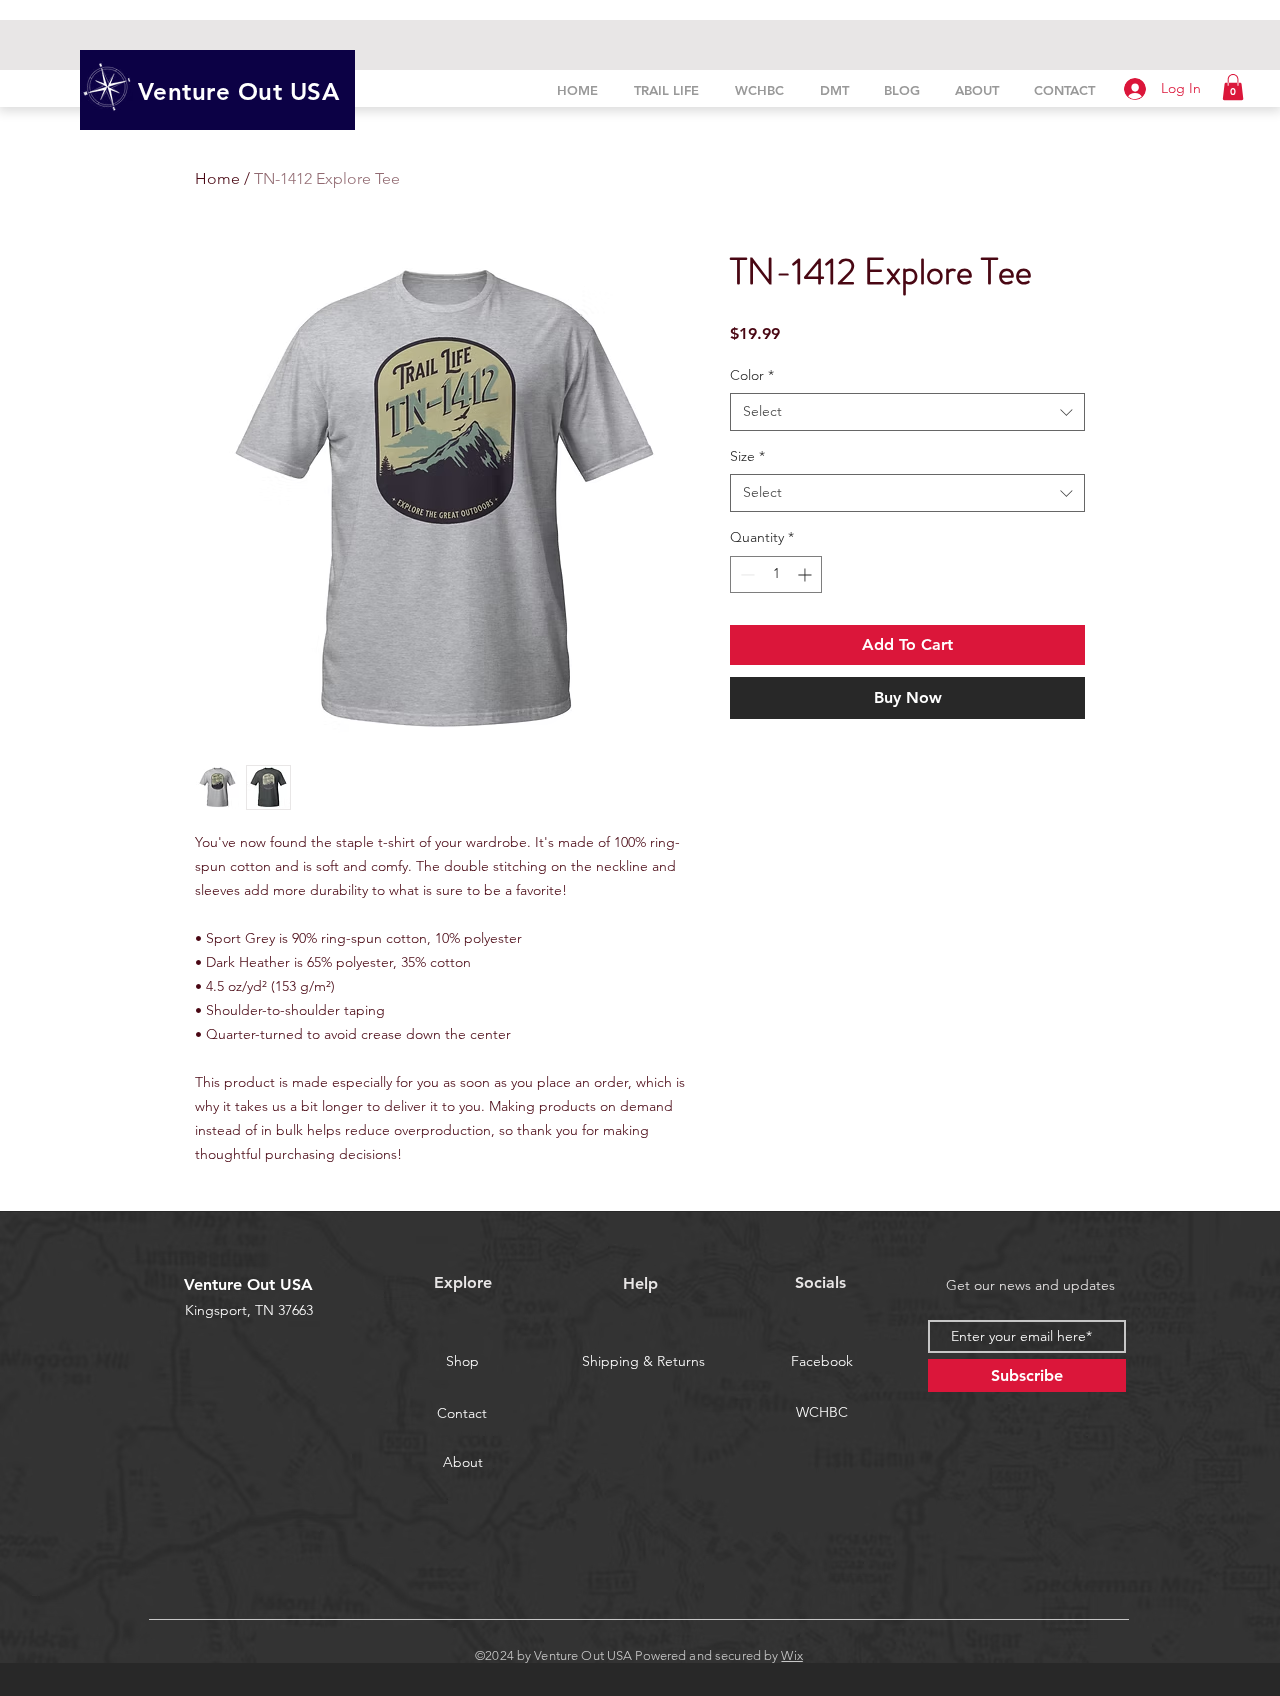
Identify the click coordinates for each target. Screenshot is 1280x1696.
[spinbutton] (776, 574)
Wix (791, 1655)
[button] (1233, 87)
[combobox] (907, 412)
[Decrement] (745, 574)
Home (217, 178)
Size (747, 456)
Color (752, 375)
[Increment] (806, 574)
